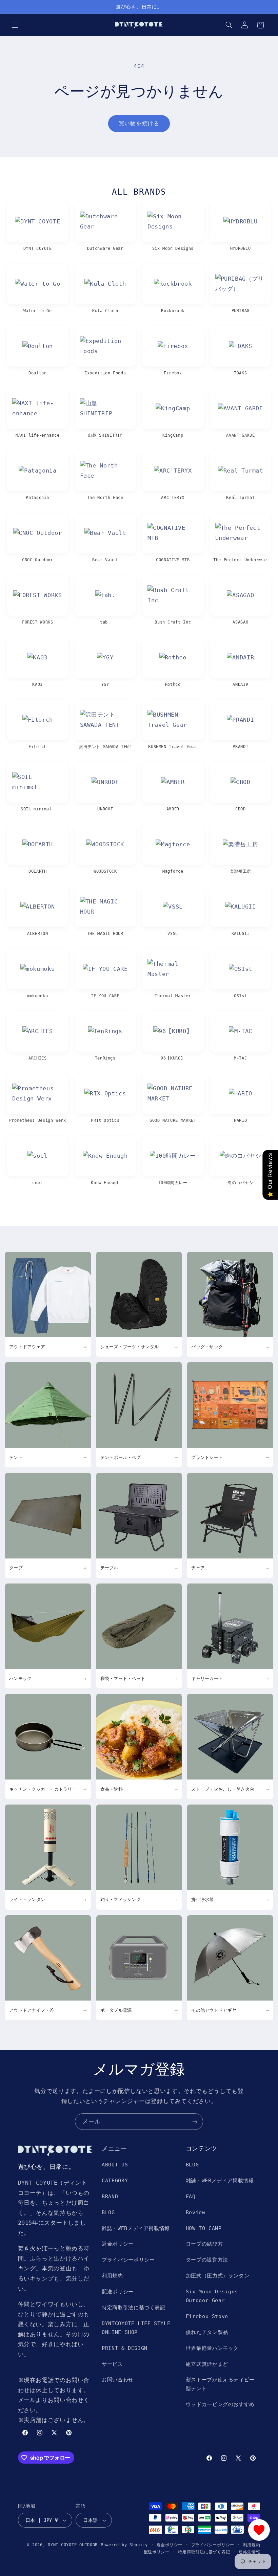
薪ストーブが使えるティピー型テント (220, 2384)
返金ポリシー (118, 2244)
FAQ (191, 2196)
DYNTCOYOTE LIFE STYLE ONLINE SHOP (136, 2328)
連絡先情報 (250, 2552)
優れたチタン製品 (207, 2332)
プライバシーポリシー (128, 2260)
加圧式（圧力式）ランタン (218, 2276)
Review (196, 2212)
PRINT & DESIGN (125, 2348)
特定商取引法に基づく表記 (134, 2307)
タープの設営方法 (207, 2260)
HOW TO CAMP (204, 2228)
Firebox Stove (207, 2316)
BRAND (110, 2196)
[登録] (195, 2122)
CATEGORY (115, 2180)
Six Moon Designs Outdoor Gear (212, 2296)
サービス (112, 2364)
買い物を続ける (139, 123)
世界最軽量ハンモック (212, 2348)
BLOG (108, 2212)
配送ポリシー (118, 2291)
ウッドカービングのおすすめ (220, 2404)
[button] (15, 25)
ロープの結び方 (204, 2244)
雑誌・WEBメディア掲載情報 (136, 2228)
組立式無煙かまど (207, 2364)
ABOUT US (115, 2165)
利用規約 (112, 2276)
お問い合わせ (118, 2379)
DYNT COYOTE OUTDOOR (73, 2545)
